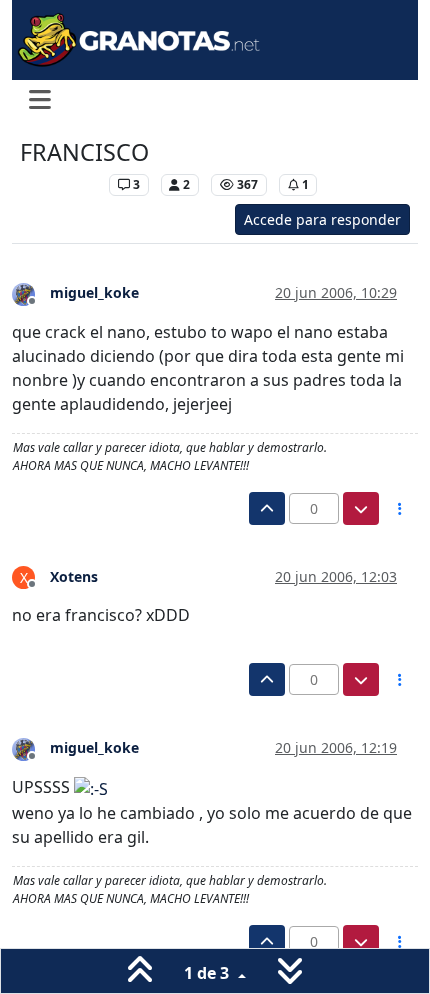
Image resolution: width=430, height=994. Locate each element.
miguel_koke (94, 292)
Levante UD (59, 184)
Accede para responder (322, 219)
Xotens (74, 576)
